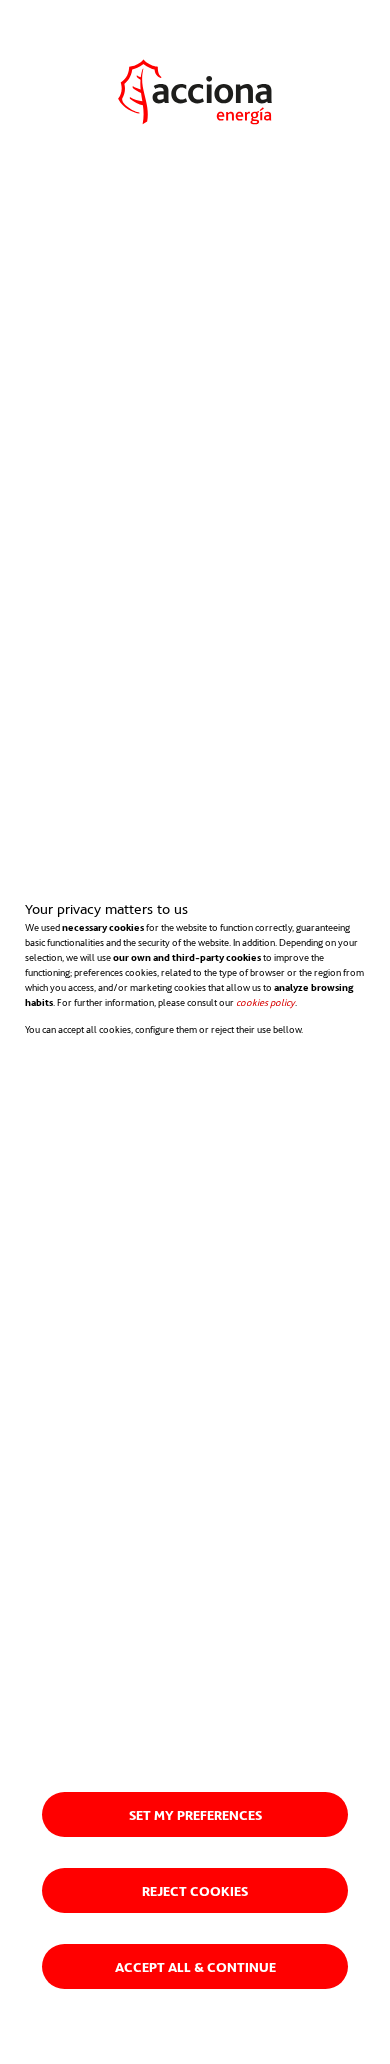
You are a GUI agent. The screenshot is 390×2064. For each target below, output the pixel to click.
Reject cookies (195, 1890)
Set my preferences (195, 1814)
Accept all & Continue (195, 1966)
